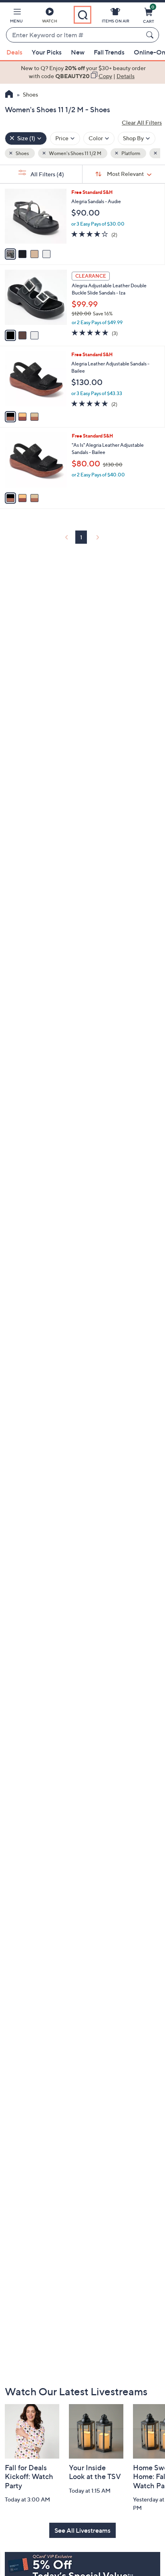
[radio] (10, 254)
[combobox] (74, 35)
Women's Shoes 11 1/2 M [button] (75, 153)
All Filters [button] (47, 174)
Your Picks (47, 52)
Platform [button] (130, 153)
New (78, 52)
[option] (82, 72)
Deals (14, 52)
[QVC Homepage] (9, 95)
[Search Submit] (151, 35)
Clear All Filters (142, 122)
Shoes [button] (22, 153)
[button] (16, 17)
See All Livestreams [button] (82, 2530)
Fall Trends (109, 52)
